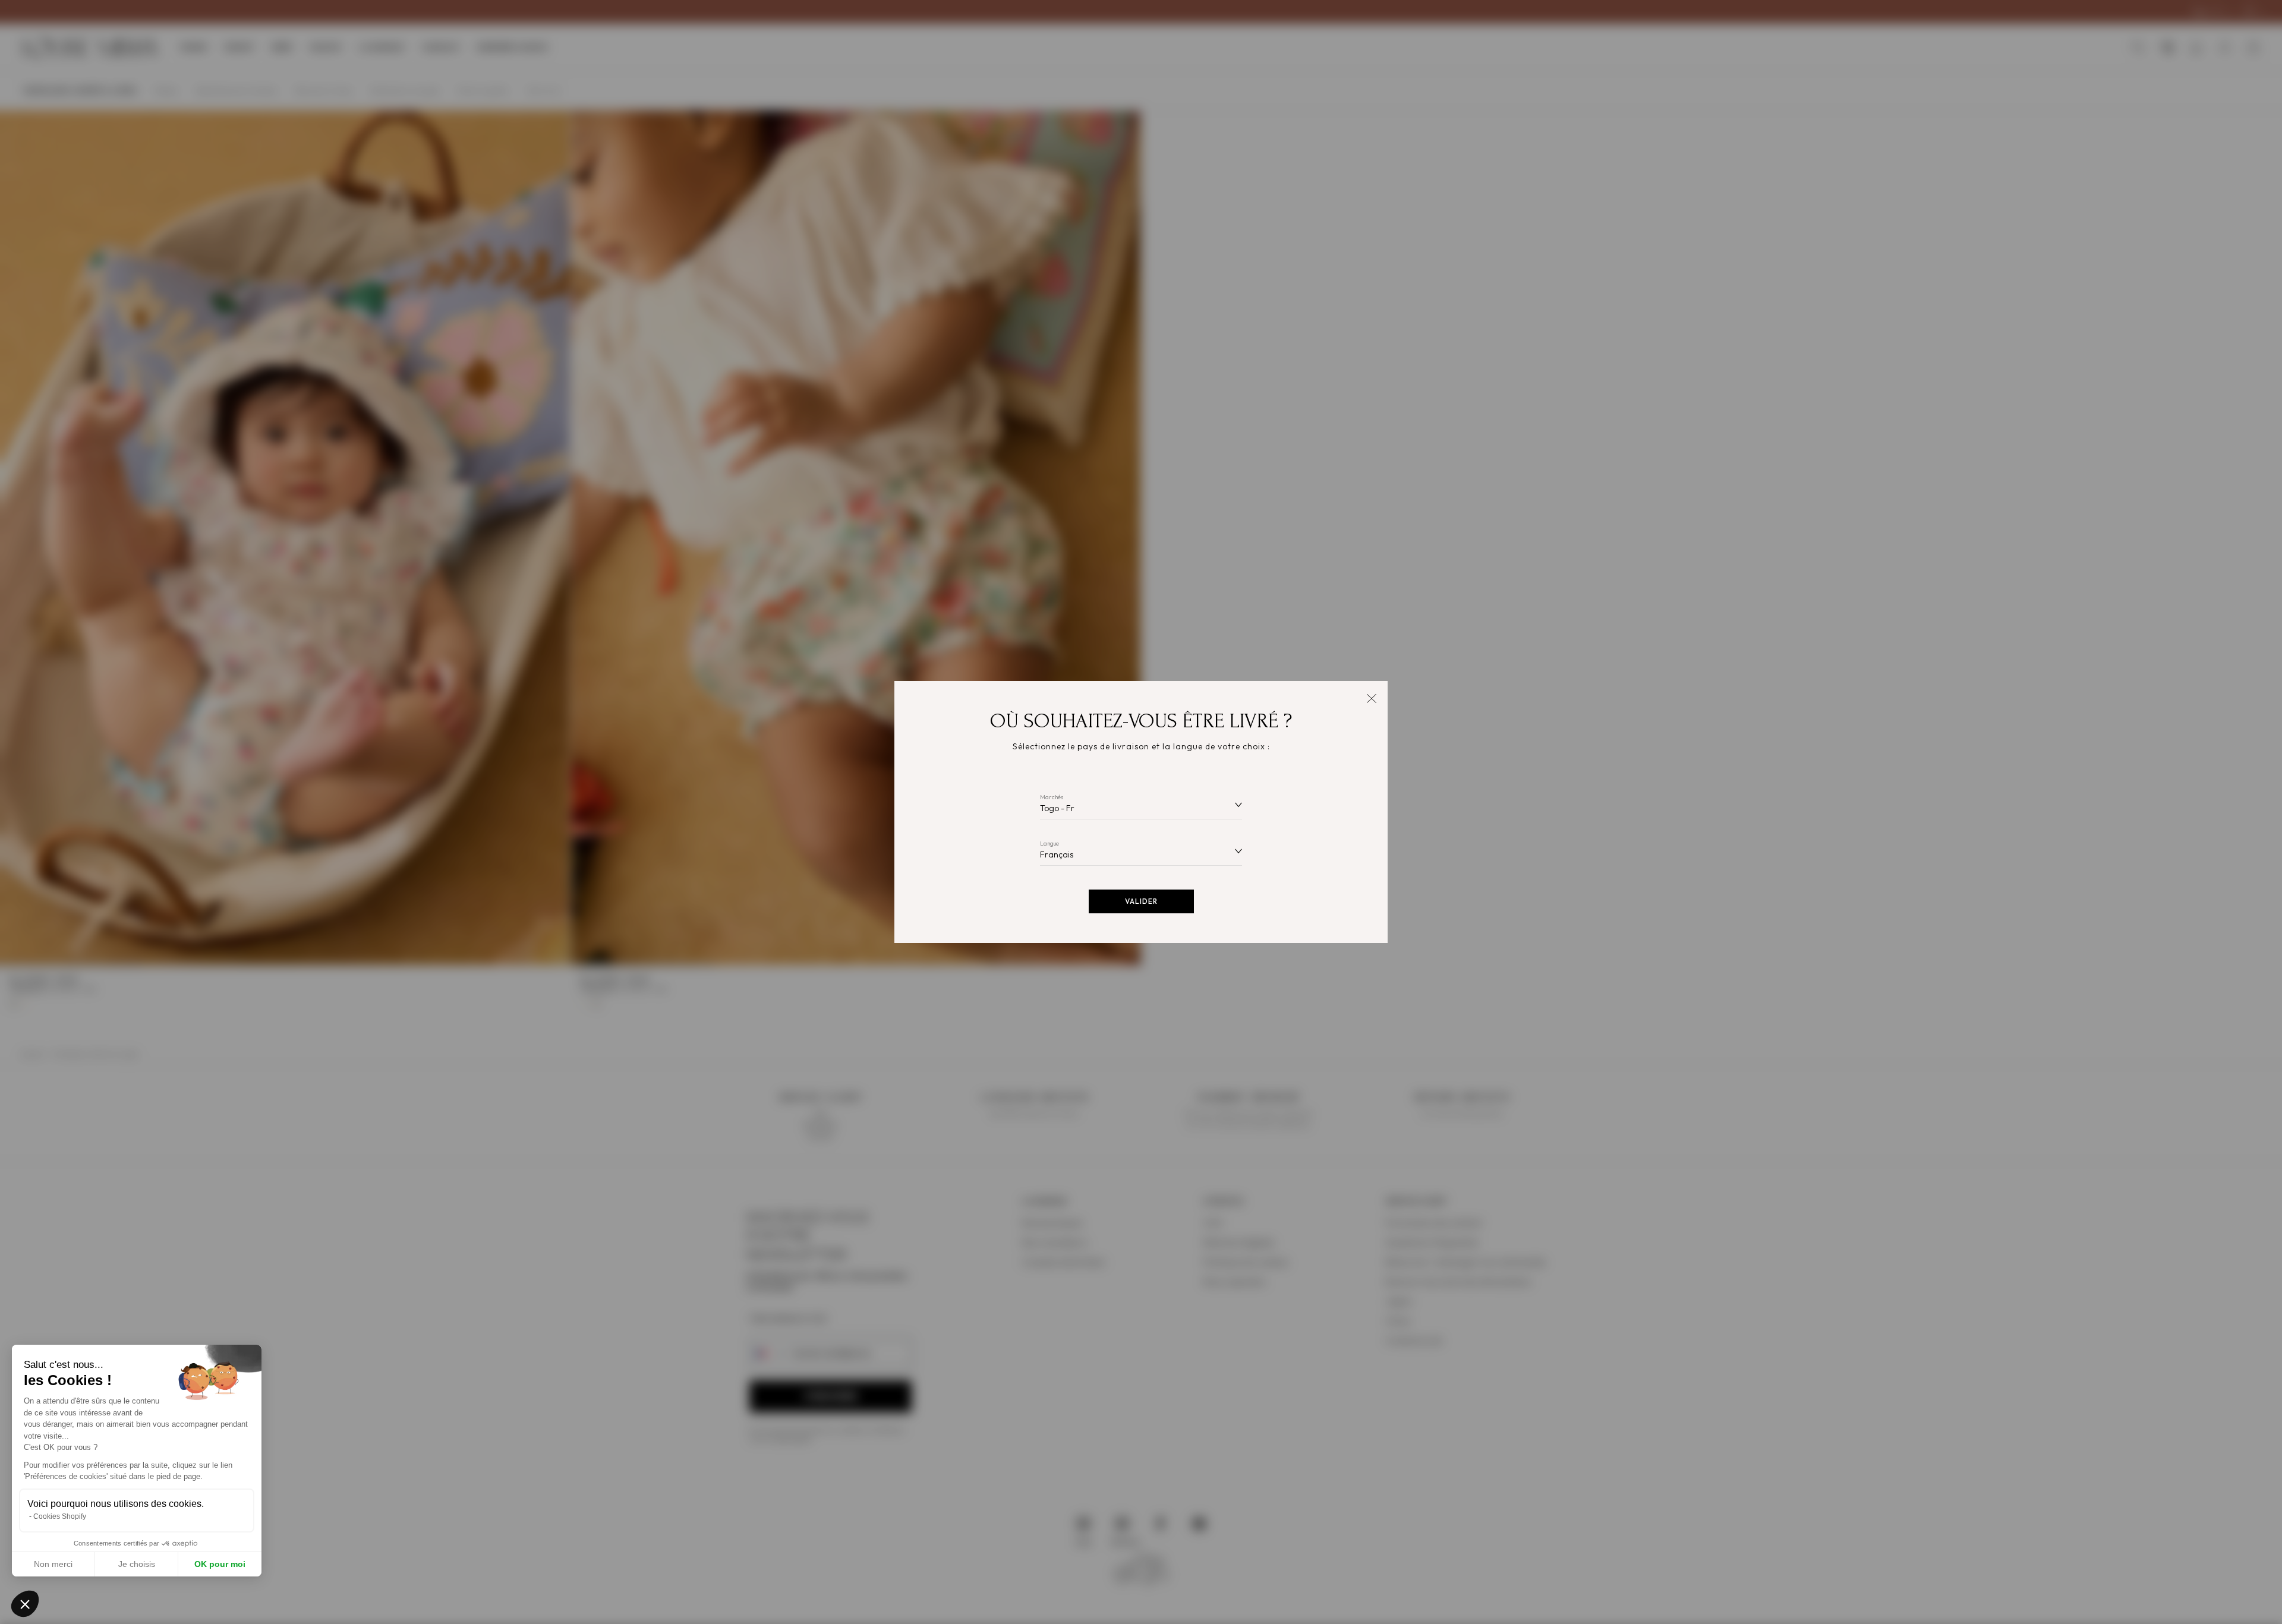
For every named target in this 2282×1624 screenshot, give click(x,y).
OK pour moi (220, 1564)
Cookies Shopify (60, 1516)
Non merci (53, 1564)
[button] (25, 1604)
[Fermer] (1371, 697)
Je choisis (137, 1564)
